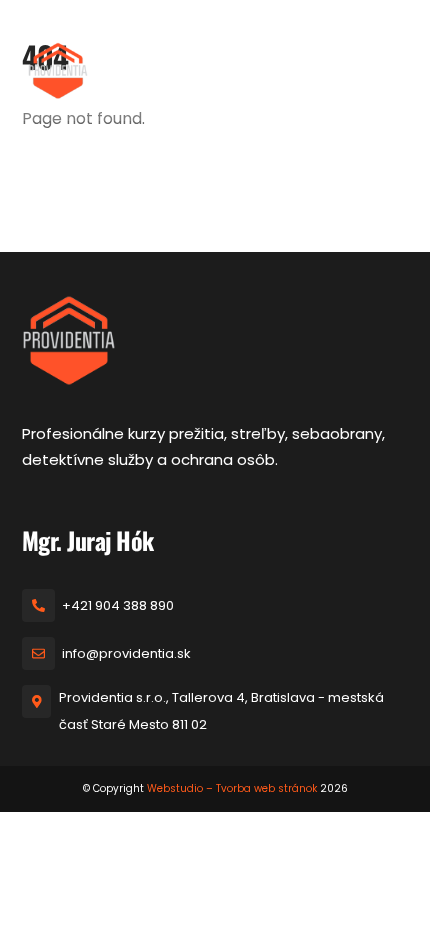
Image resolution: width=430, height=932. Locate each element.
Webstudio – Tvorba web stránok (232, 788)
